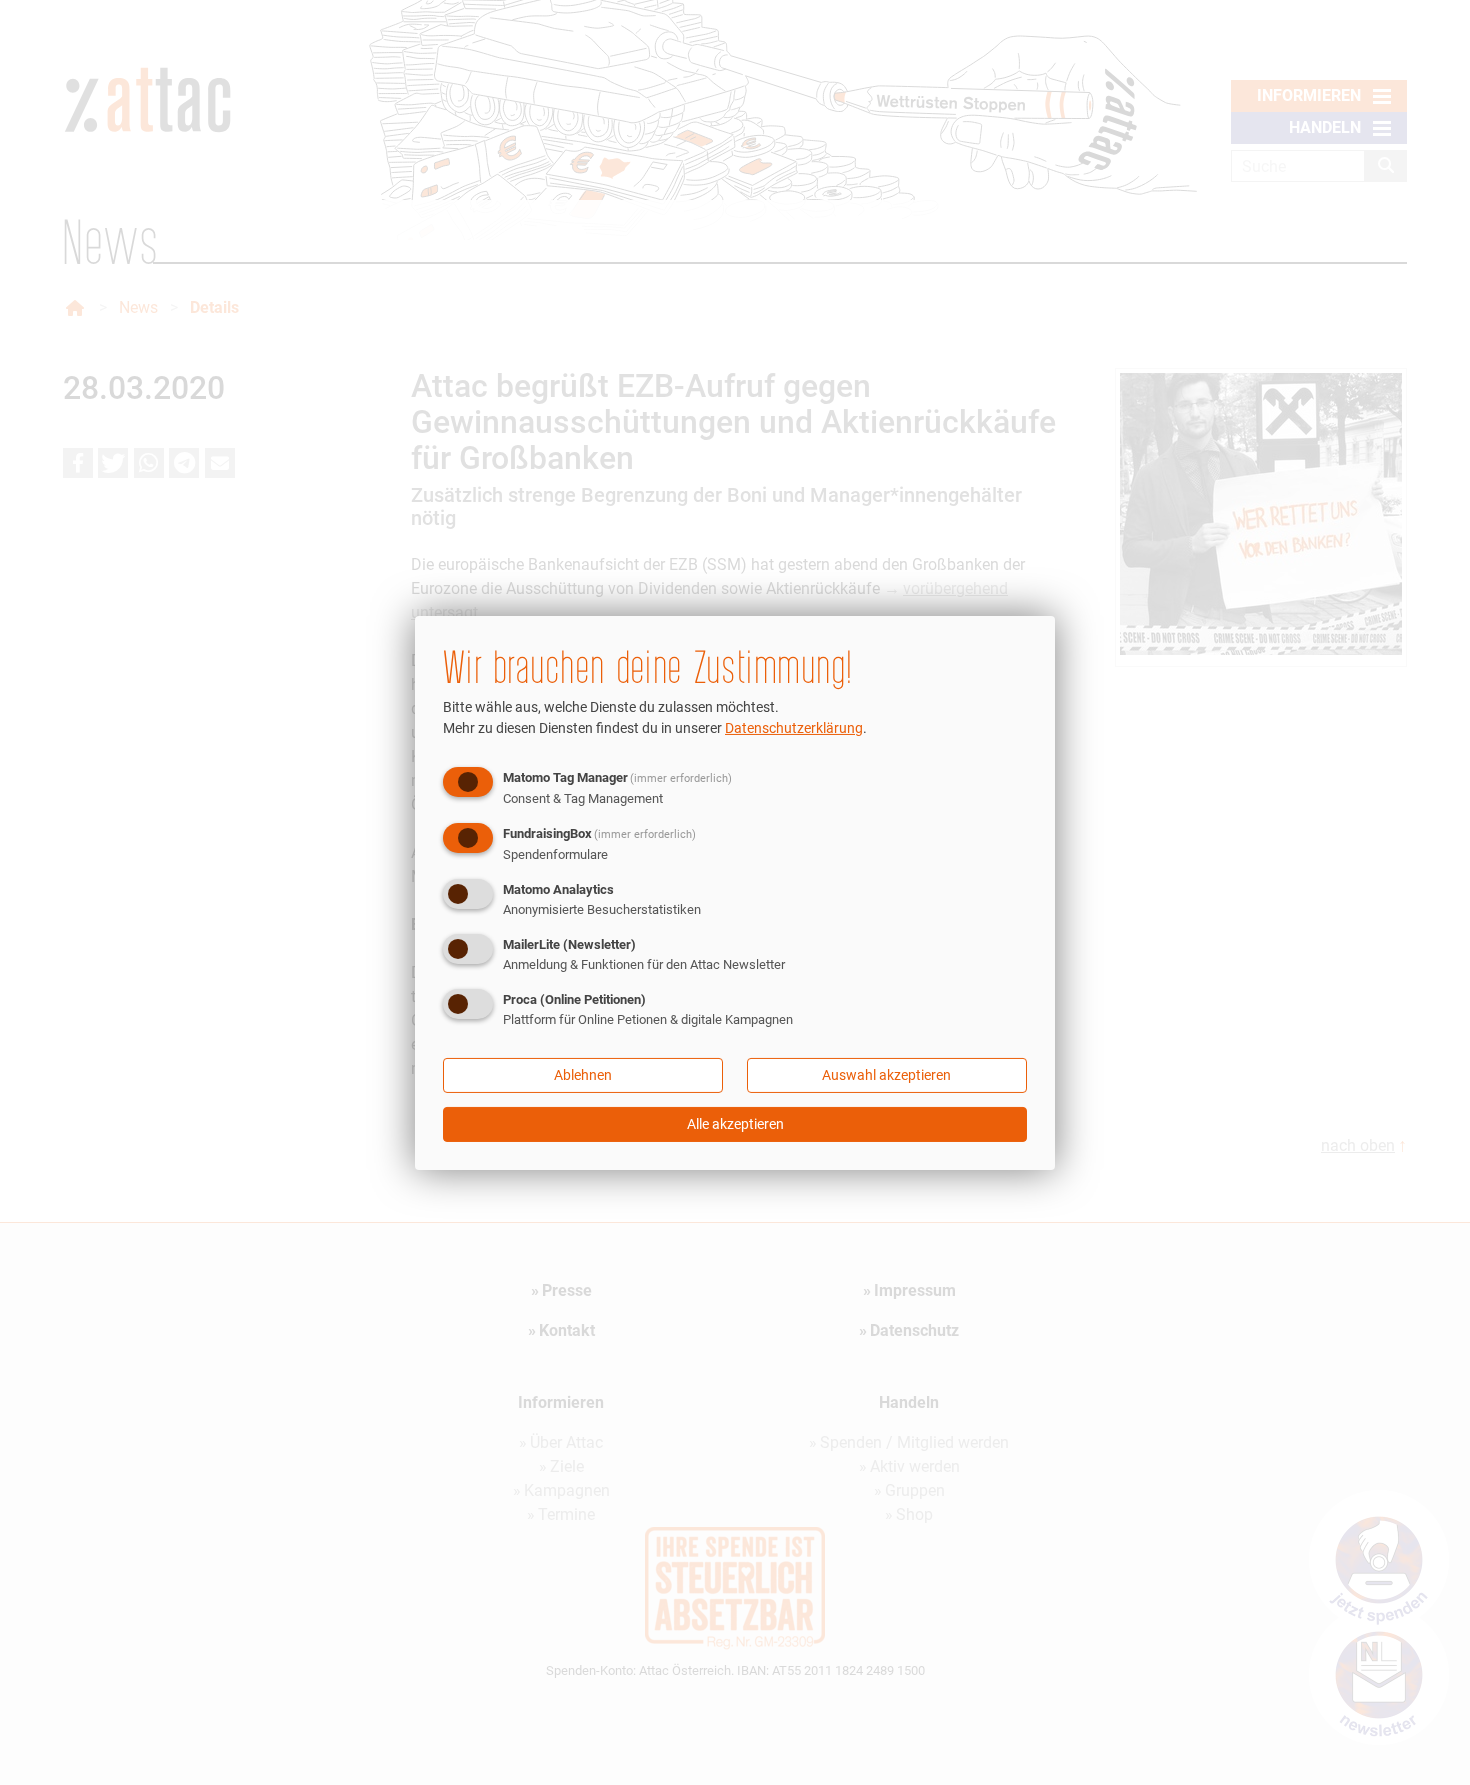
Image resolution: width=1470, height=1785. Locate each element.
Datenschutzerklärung (794, 728)
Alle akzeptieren (735, 1124)
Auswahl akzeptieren (886, 1075)
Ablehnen (583, 1075)
